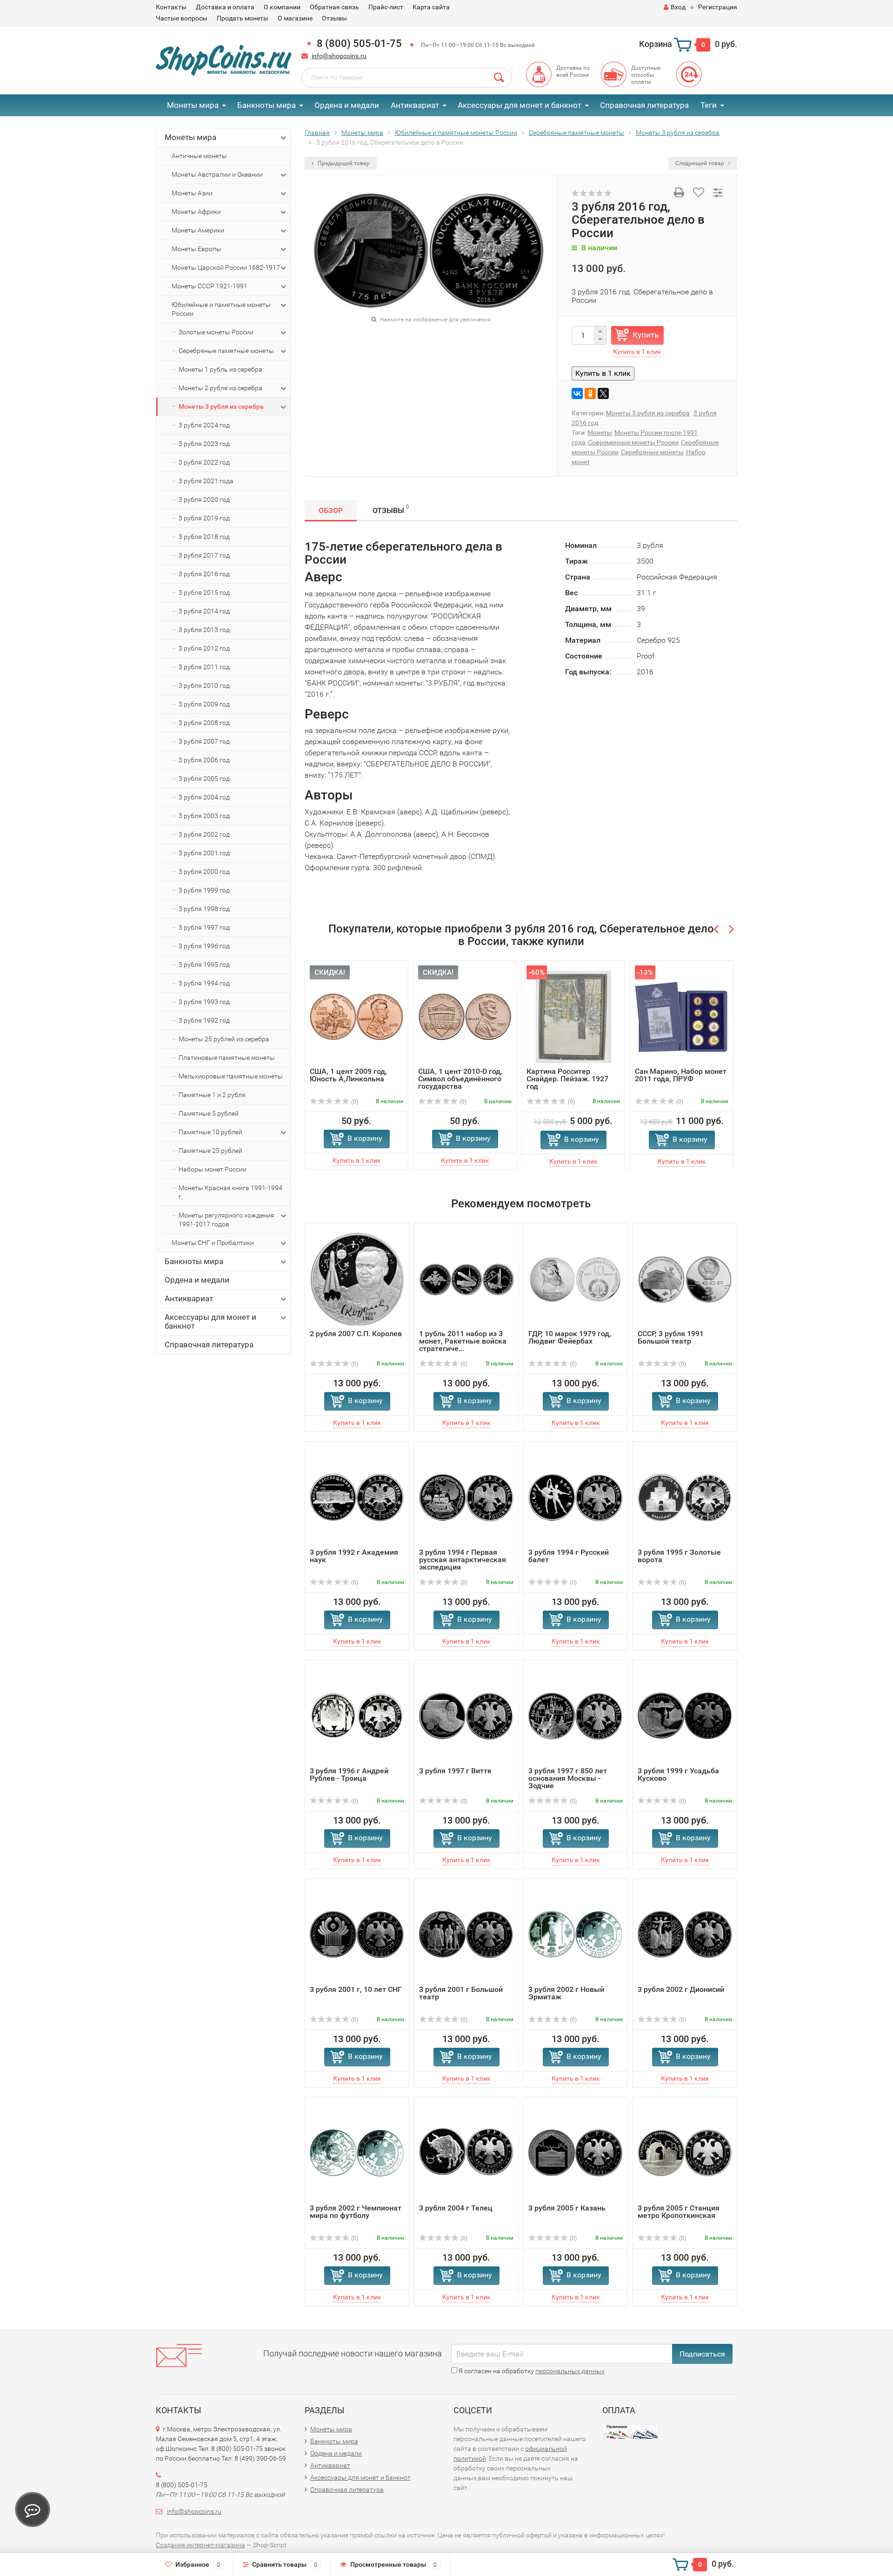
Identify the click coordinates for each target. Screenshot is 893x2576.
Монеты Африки (196, 212)
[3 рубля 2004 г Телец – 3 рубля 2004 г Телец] (466, 2153)
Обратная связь (334, 7)
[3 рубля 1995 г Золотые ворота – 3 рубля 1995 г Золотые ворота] (685, 1497)
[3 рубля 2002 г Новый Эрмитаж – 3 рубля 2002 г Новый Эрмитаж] (576, 1934)
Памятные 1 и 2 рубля (212, 1095)
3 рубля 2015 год (204, 592)
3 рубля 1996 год (204, 946)
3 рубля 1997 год (204, 927)
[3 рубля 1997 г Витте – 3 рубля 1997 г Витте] (466, 1716)
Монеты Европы (197, 249)
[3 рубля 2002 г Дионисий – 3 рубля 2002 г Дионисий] (685, 1934)
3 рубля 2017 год (204, 555)
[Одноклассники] (590, 393)
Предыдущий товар (343, 163)
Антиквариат (415, 105)
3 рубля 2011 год (204, 667)
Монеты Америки (198, 230)
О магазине (295, 18)
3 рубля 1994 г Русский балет (569, 1556)
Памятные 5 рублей (209, 1113)
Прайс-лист (386, 7)
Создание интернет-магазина (200, 2545)
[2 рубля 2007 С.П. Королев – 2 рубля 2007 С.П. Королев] (357, 1279)
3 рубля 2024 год (204, 425)
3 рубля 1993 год (204, 1002)
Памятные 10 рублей (210, 1132)
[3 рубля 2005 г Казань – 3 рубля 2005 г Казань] (576, 2153)
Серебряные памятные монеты (226, 351)
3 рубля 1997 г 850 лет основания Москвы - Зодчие (568, 1778)
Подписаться (702, 2354)
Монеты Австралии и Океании (217, 174)
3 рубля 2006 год (204, 760)
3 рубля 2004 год (204, 797)
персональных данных (570, 2371)
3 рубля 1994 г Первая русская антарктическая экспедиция (463, 1560)
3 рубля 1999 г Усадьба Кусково (678, 1774)
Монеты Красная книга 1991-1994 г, (230, 1192)
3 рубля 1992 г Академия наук (354, 1556)
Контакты (171, 7)
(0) (354, 1102)
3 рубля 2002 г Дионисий (681, 1989)
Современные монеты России (633, 442)
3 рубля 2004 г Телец (456, 2208)
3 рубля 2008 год (204, 723)
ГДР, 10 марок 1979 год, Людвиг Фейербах (570, 1337)
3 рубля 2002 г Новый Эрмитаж (566, 1993)
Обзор (331, 510)
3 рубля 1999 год (204, 890)
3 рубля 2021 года (206, 481)
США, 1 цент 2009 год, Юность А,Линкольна (348, 1075)
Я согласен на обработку (531, 2371)
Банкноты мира (267, 105)
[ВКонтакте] (577, 393)
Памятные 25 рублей (210, 1151)
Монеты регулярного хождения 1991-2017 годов (227, 1220)
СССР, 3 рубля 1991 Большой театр (671, 1337)
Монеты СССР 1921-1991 (210, 286)
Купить (646, 335)
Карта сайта (431, 7)
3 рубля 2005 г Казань (567, 2208)
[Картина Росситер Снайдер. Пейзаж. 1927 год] (573, 1016)
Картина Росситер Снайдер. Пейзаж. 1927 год (567, 1079)
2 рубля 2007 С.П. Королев (356, 1334)
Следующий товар (700, 163)
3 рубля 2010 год (204, 686)
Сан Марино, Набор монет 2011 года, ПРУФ (681, 1075)
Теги (709, 105)
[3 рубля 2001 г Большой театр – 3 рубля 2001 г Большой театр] (466, 1934)
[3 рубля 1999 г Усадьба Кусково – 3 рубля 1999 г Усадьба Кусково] (685, 1716)
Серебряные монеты (652, 452)
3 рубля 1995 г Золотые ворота (679, 1556)
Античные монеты (199, 156)
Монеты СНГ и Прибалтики (213, 1243)
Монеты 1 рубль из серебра (220, 369)
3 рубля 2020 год (204, 499)
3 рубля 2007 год (204, 741)
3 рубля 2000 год (204, 872)
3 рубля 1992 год (204, 1020)
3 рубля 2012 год (204, 648)
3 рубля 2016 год (204, 574)
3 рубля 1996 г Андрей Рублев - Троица (349, 1774)
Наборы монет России (213, 1169)
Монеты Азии (192, 193)
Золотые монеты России (216, 332)
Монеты (600, 433)
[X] (603, 393)
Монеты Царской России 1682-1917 (226, 267)
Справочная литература (644, 105)
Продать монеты (243, 18)
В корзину (365, 1138)
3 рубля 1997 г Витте (455, 1771)
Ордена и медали (347, 105)
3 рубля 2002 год (204, 834)
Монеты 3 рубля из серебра (221, 406)
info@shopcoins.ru (339, 56)
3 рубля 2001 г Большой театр (461, 1993)
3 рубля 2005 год (204, 779)
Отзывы (334, 18)
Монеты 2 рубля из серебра (220, 388)
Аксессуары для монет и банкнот (520, 105)
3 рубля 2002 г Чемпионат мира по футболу (356, 2212)
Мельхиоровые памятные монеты (231, 1076)
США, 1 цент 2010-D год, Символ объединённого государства (460, 1079)
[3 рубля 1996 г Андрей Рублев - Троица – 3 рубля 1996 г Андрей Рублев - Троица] (357, 1716)
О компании (282, 7)
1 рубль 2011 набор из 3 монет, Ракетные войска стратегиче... (463, 1341)
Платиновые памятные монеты (227, 1058)
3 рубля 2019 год (204, 518)
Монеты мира (193, 105)
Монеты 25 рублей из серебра (224, 1039)
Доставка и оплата (225, 7)
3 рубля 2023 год (204, 444)
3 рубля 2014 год (204, 611)
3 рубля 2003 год (204, 816)
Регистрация (718, 7)
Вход (678, 7)
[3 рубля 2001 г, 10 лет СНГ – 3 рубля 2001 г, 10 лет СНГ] (357, 1934)
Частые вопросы (182, 18)
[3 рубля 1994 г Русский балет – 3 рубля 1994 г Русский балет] (576, 1497)
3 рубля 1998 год (204, 909)
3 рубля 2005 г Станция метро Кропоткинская (679, 2212)
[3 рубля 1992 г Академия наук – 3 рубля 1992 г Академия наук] (357, 1497)
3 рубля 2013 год (204, 630)
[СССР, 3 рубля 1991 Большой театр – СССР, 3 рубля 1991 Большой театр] (685, 1279)
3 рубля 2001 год (204, 853)
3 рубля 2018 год (204, 537)
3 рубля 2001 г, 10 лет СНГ (356, 1989)
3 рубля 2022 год (204, 462)
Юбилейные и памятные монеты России (221, 309)
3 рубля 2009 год (204, 704)
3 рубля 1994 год (204, 983)
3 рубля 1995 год (204, 965)
